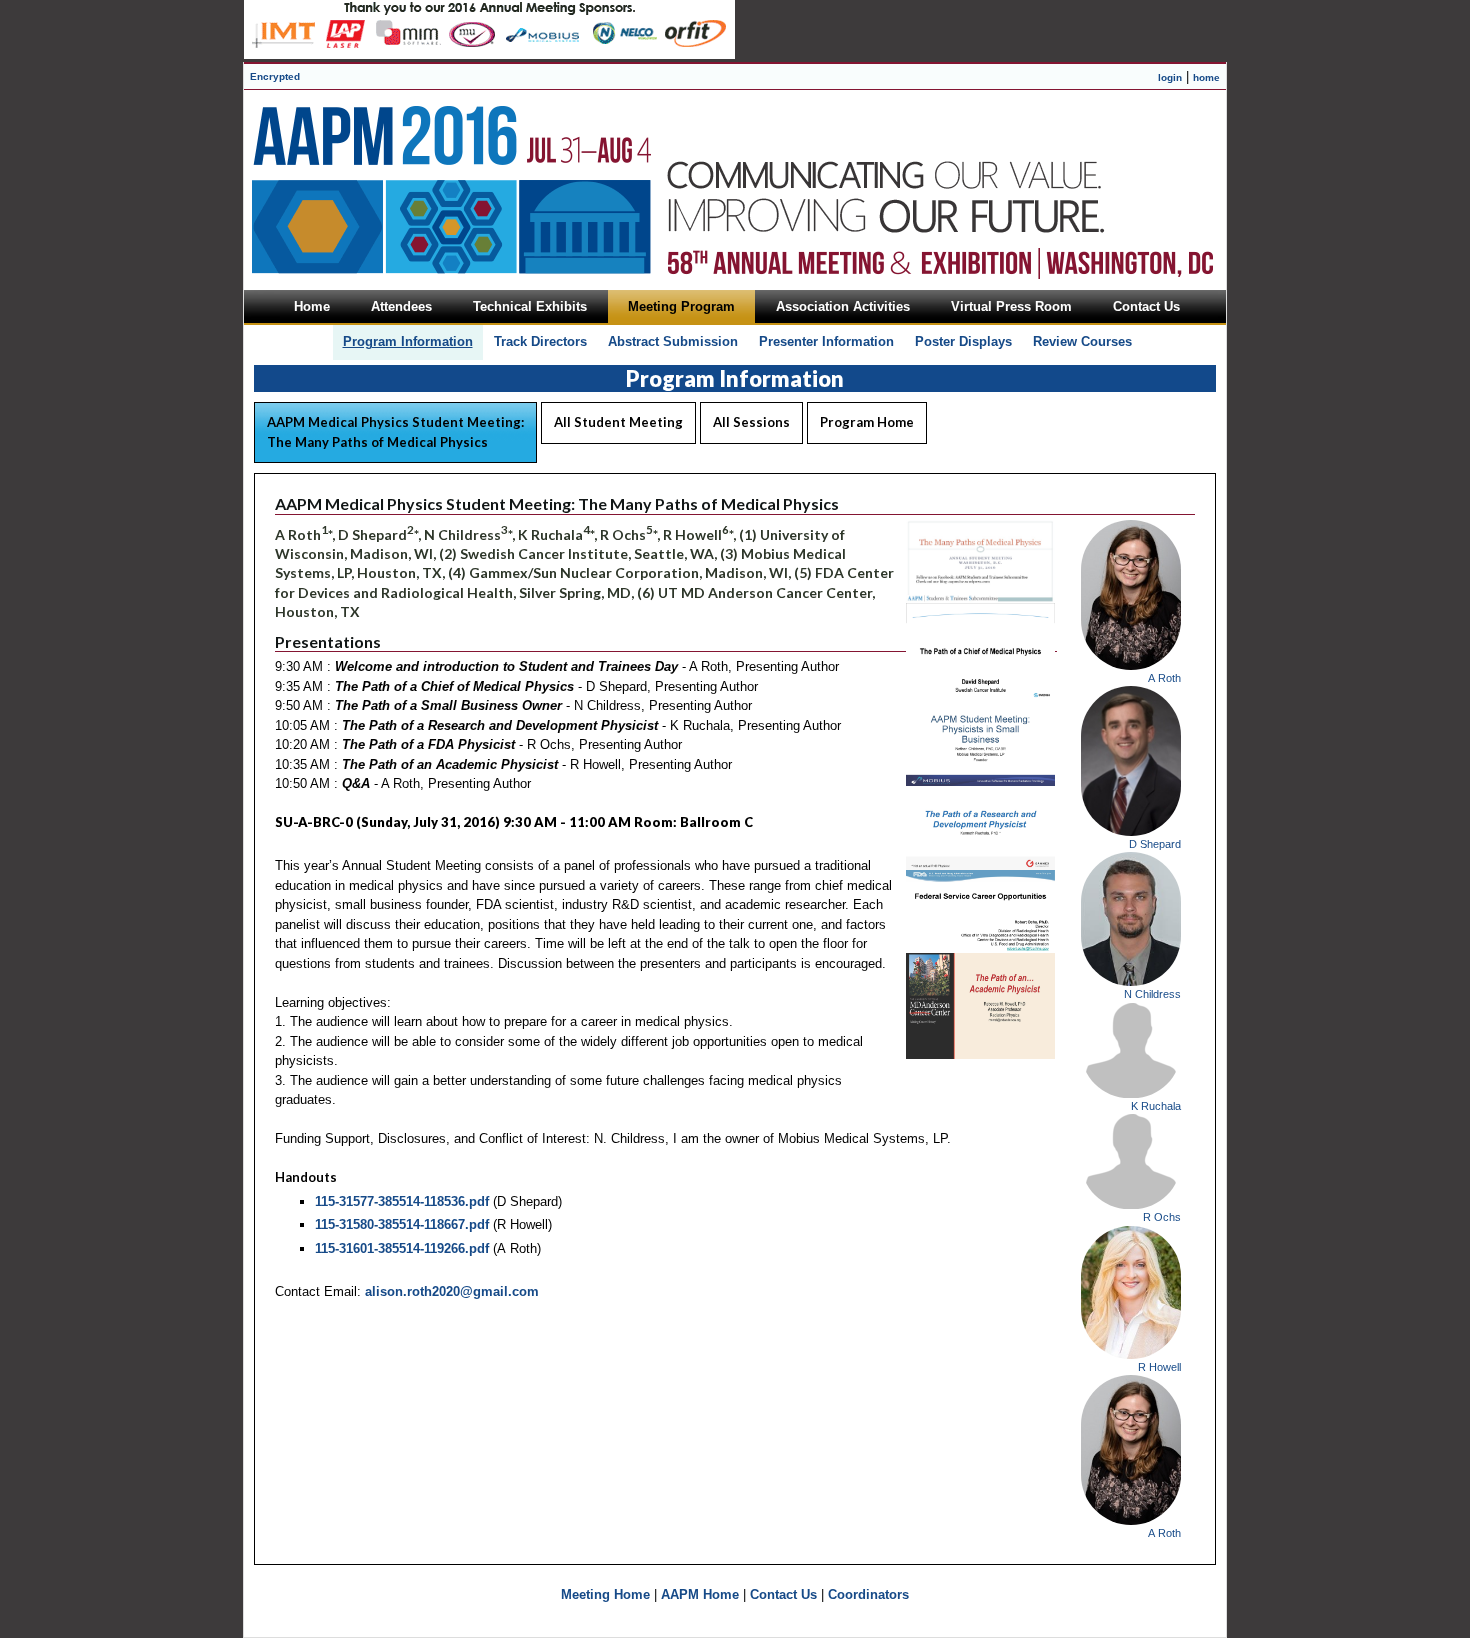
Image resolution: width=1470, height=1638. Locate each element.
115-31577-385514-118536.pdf (402, 1201)
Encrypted (275, 76)
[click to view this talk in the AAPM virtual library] (980, 598)
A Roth (1164, 678)
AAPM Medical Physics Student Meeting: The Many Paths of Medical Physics (395, 432)
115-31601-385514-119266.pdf (402, 1248)
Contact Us (783, 1594)
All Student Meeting (618, 422)
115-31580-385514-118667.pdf (402, 1224)
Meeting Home (605, 1594)
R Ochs (1162, 1217)
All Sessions (751, 422)
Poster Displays (963, 341)
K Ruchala (1156, 1106)
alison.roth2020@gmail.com (452, 1291)
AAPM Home (700, 1594)
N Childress (1152, 994)
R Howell (1159, 1367)
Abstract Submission (673, 341)
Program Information (408, 341)
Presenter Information (826, 341)
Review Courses (1082, 341)
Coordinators (868, 1594)
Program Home (867, 422)
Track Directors (540, 341)
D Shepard (1155, 844)
